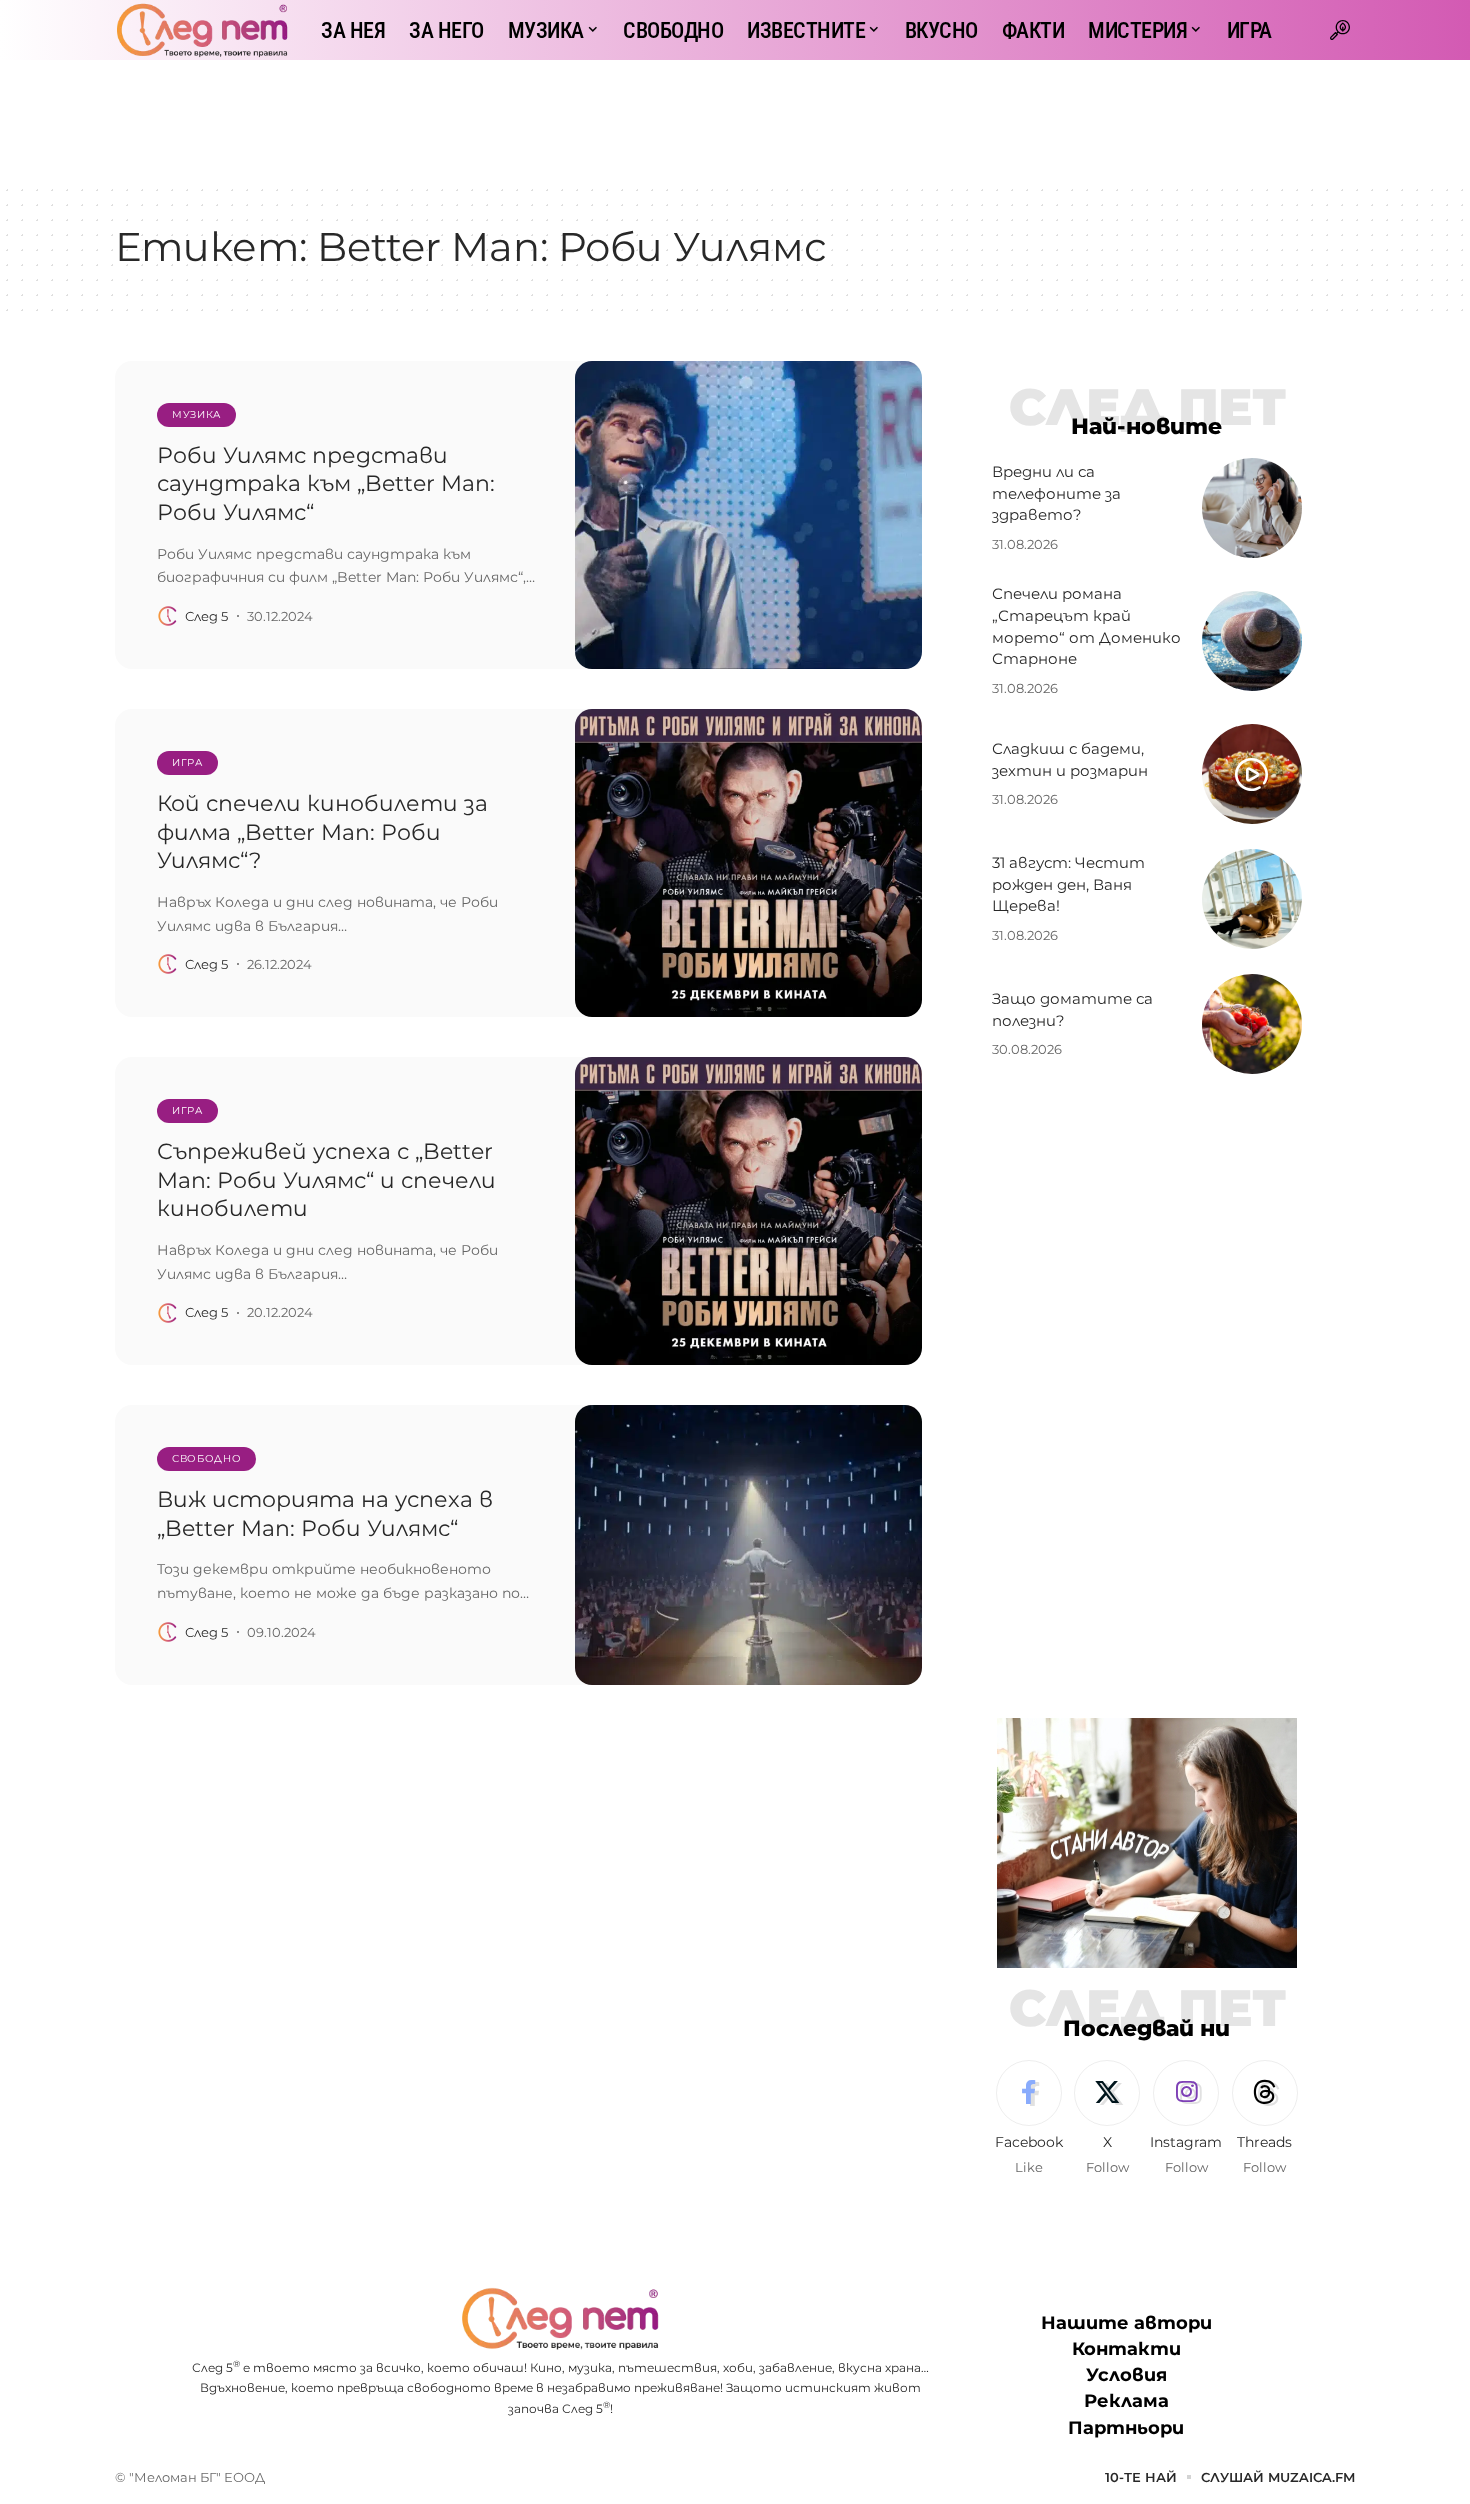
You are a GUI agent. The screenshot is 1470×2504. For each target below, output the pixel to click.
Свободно (207, 1458)
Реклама (1126, 2401)
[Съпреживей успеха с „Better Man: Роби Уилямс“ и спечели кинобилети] (748, 1211)
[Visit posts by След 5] (168, 616)
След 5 (206, 616)
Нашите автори (1126, 2323)
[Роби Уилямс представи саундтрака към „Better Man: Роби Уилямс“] (748, 515)
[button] (1340, 30)
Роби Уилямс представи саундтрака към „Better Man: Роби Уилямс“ (326, 484)
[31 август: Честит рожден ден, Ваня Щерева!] (1252, 899)
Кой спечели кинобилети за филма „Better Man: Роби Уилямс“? (322, 832)
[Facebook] (1029, 2119)
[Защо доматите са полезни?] (1252, 1024)
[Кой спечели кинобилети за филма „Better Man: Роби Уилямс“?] (748, 863)
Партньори (1126, 2428)
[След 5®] (202, 30)
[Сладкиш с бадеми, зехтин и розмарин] (1252, 774)
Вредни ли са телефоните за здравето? (1056, 493)
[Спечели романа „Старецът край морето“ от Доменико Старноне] (1252, 641)
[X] (1107, 2119)
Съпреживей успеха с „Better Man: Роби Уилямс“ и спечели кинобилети (326, 1180)
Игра (187, 762)
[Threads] (1265, 2119)
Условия (1126, 2375)
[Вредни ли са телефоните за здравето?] (1252, 508)
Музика (196, 414)
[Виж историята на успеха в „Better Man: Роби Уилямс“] (748, 1545)
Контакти (1126, 2349)
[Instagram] (1186, 2119)
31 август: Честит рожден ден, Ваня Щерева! (1068, 884)
